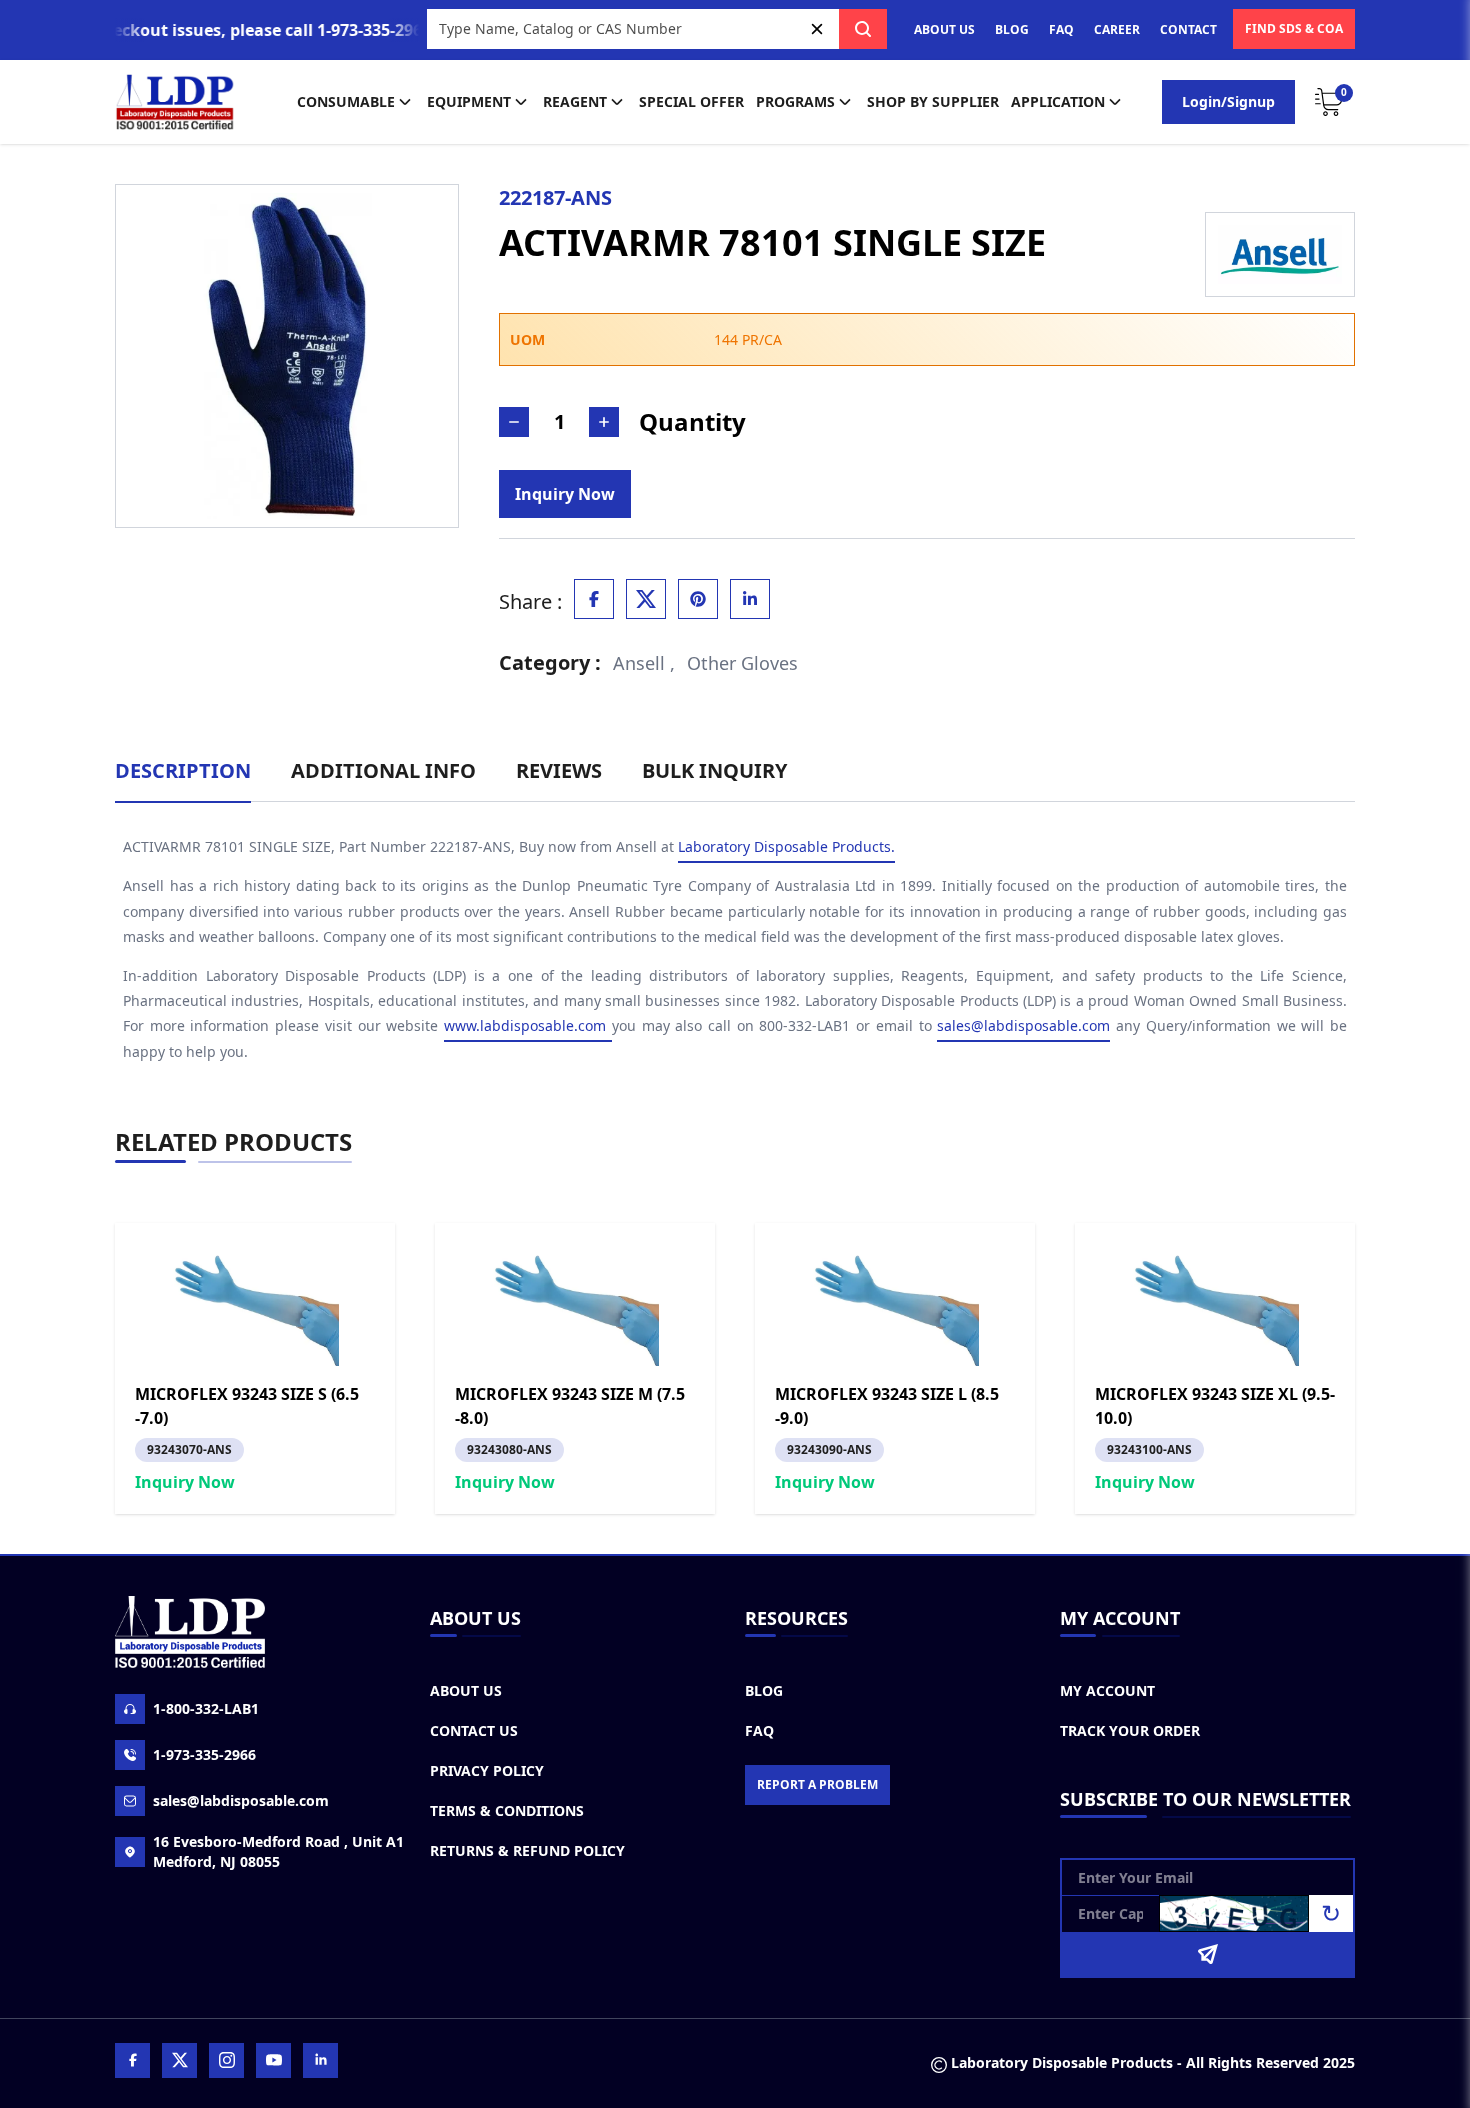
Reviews (559, 770)
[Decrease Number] (514, 422)
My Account (1107, 1690)
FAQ (1061, 29)
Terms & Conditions (507, 1810)
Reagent (575, 101)
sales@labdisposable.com (1023, 1025)
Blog (764, 1690)
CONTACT (1188, 29)
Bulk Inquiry (714, 770)
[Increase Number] (604, 422)
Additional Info (383, 770)
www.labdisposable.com (528, 1025)
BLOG (1012, 29)
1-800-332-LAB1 (206, 1708)
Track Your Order (1130, 1730)
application (1058, 101)
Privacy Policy (487, 1770)
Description (183, 770)
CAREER (1117, 29)
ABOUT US (944, 29)
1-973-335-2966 (204, 1754)
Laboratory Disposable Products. (786, 846)
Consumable (346, 101)
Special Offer (691, 101)
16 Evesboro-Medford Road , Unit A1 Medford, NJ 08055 (278, 1851)
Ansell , (644, 663)
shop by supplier (933, 101)
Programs (795, 101)
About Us (466, 1690)
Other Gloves (742, 663)
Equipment (469, 101)
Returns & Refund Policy (527, 1850)
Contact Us (474, 1730)
